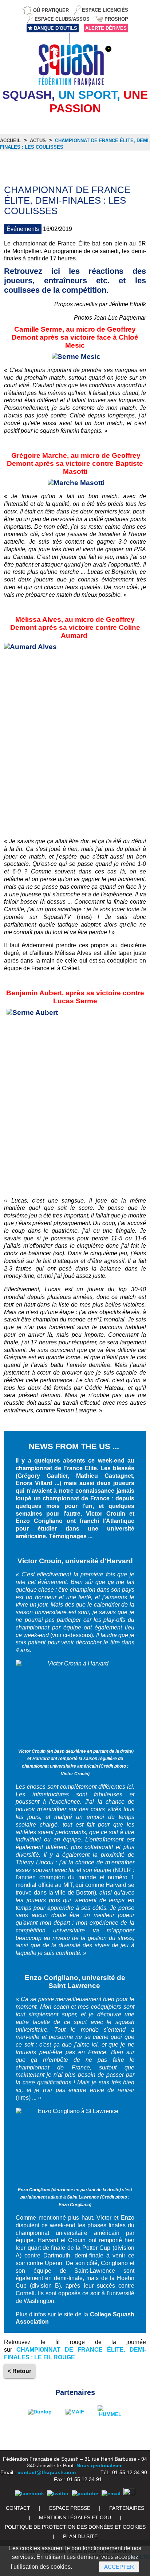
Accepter (119, 2567)
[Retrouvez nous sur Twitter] (58, 2493)
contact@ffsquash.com (47, 2472)
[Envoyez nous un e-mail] (111, 2493)
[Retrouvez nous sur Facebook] (29, 2493)
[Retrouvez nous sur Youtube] (85, 2493)
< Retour (19, 2371)
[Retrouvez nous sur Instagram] (129, 2493)
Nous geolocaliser (99, 2465)
